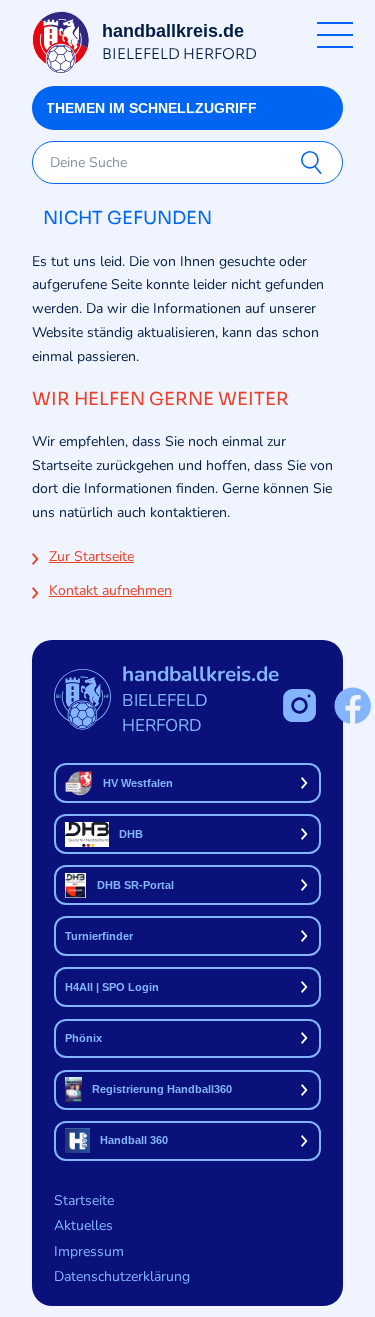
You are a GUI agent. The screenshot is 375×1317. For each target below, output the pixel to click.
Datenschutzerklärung (122, 1276)
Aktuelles (83, 1225)
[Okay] (315, 163)
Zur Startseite (91, 556)
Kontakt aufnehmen (110, 590)
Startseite (84, 1200)
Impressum (89, 1251)
